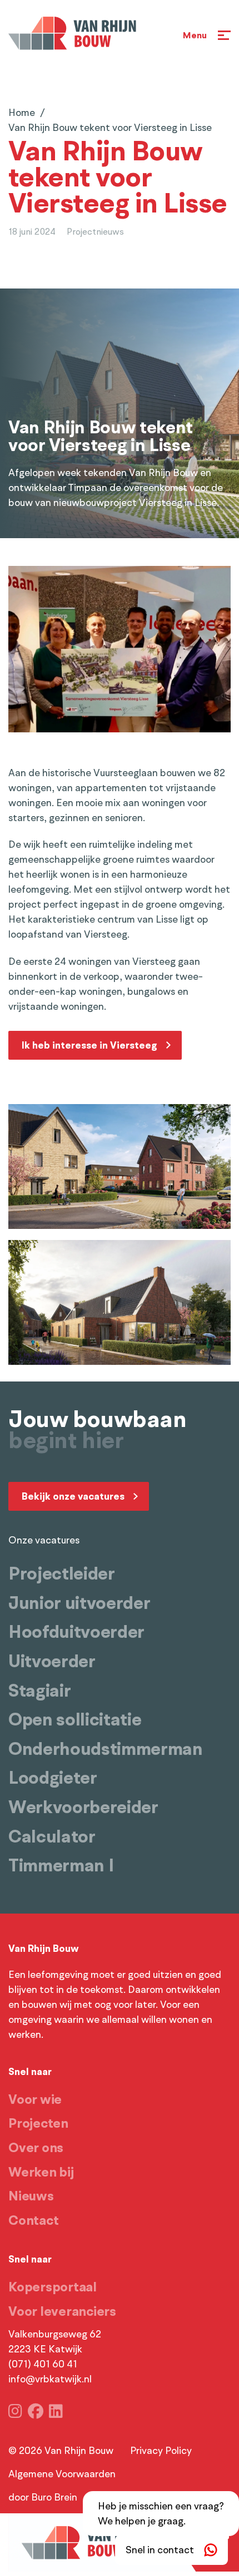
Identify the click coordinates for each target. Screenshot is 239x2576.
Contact (33, 2220)
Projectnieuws (95, 232)
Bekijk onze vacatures (73, 1496)
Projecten (38, 2123)
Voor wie (35, 2099)
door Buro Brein (43, 2497)
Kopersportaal (53, 2287)
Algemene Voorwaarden (62, 2474)
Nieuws (31, 2196)
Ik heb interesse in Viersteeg (89, 1045)
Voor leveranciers (62, 2311)
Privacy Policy (161, 2451)
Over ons (36, 2148)
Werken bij (41, 2172)
